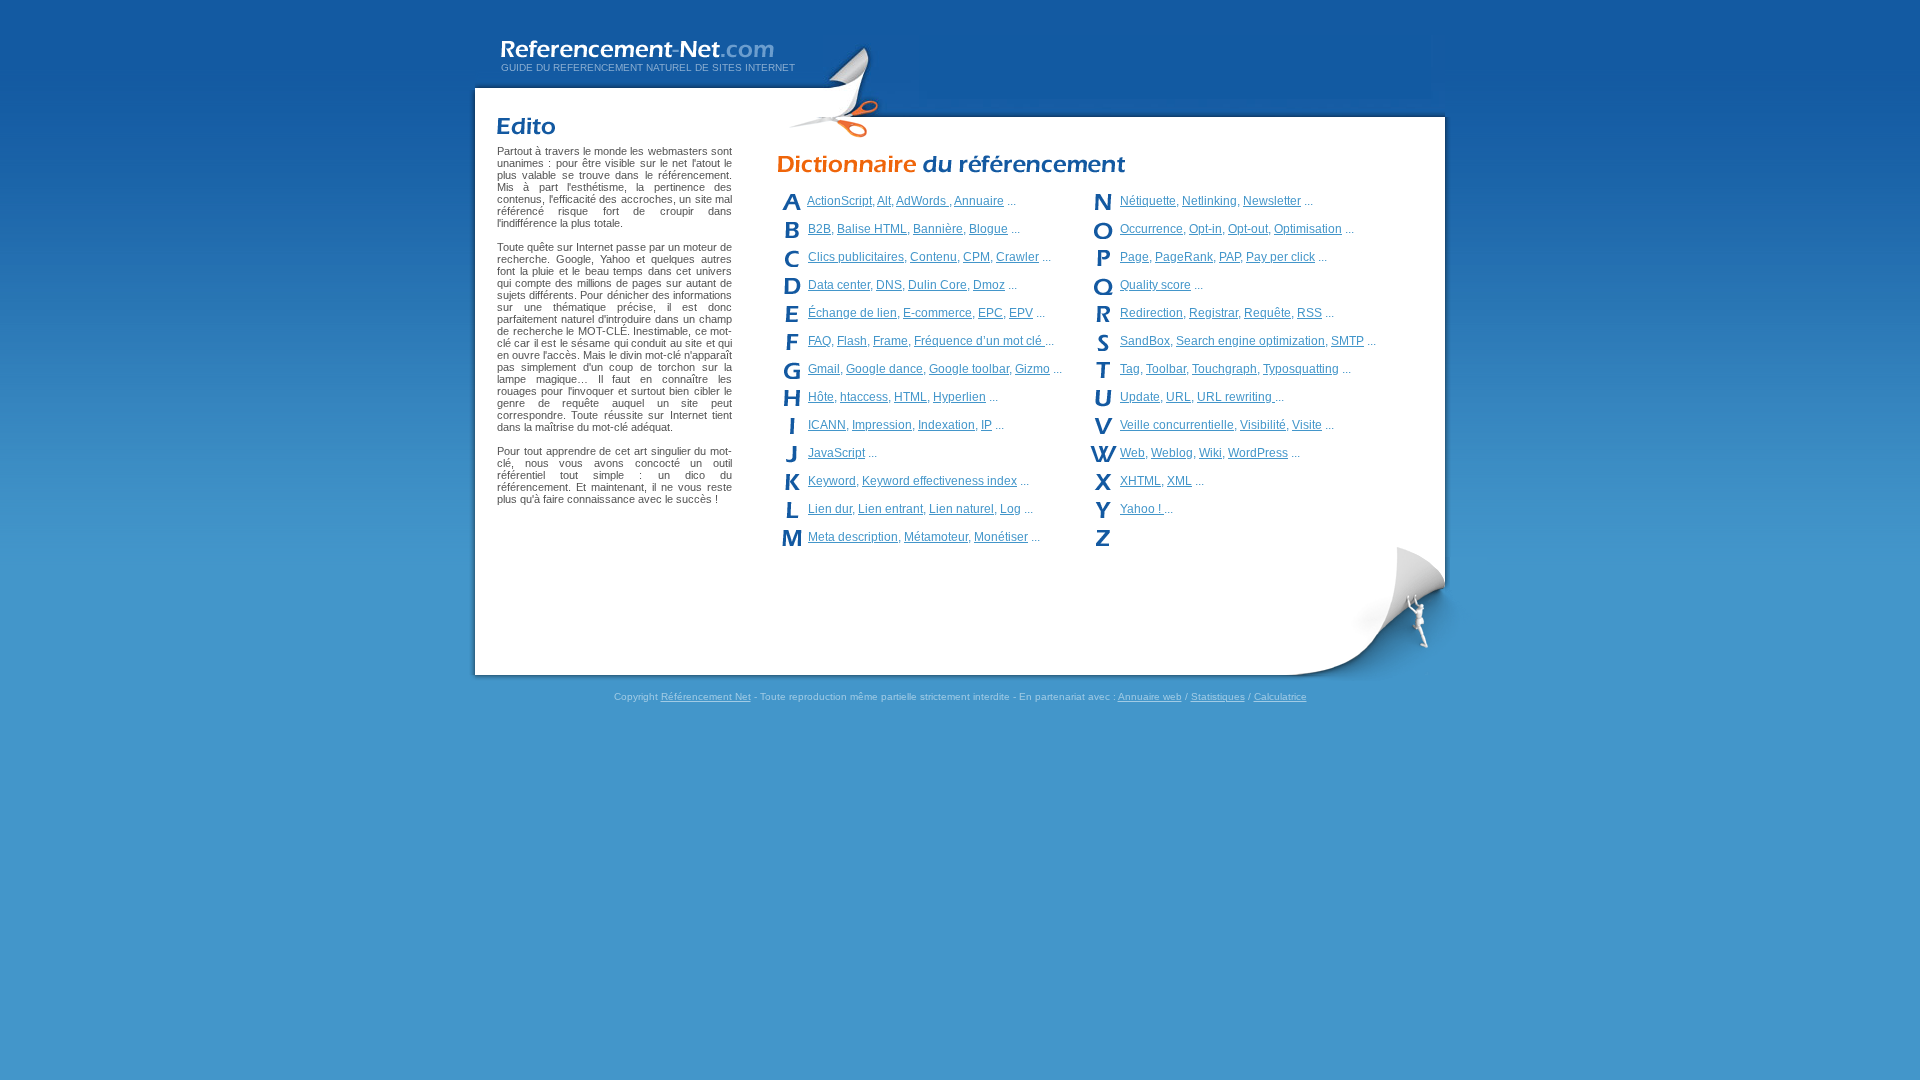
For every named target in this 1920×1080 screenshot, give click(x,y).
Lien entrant (890, 509)
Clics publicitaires (856, 257)
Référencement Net (706, 696)
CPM (976, 257)
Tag (1130, 369)
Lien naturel (961, 509)
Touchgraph (1224, 369)
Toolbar (1166, 369)
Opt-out (1248, 229)
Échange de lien (852, 313)
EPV (1021, 313)
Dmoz (989, 285)
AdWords (922, 201)
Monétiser (1001, 537)
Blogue (988, 229)
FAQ (819, 341)
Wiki (1210, 453)
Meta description (853, 537)
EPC (990, 313)
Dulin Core (937, 285)
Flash (852, 341)
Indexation (946, 425)
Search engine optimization (1250, 341)
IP (986, 425)
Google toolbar (969, 369)
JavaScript (836, 453)
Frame (890, 341)
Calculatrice (1280, 696)
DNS (889, 285)
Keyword (832, 481)
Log (1010, 509)
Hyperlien (959, 397)
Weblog (1172, 453)
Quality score (1155, 285)
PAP (1229, 257)
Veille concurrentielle (1177, 425)
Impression (882, 425)
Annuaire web (1150, 696)
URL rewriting (1236, 397)
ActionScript (839, 201)
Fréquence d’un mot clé (979, 341)
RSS (1309, 313)
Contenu (933, 257)
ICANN (827, 425)
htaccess (864, 397)
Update (1140, 397)
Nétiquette (1148, 201)
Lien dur (830, 509)
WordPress (1258, 453)
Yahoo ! (1142, 509)
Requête (1267, 313)
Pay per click (1280, 257)
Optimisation (1308, 229)
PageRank (1184, 257)
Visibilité (1263, 425)
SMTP (1347, 341)
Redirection (1151, 313)
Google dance (884, 369)
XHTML (1140, 481)
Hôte (821, 397)
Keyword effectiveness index (939, 481)
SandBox (1145, 341)
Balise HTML (872, 229)
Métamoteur (936, 537)
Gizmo (1032, 369)
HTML (910, 397)
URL (1178, 397)
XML (1179, 481)
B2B (819, 229)
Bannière (938, 229)
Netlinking (1209, 201)
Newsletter (1272, 201)
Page (1134, 257)
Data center (839, 285)
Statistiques (1218, 696)
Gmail (824, 369)
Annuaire (979, 201)
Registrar (1213, 313)
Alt (884, 201)
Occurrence (1151, 229)
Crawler (1017, 257)
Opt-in (1205, 229)
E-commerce (937, 313)
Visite (1307, 425)
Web (1132, 453)
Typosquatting (1301, 369)
